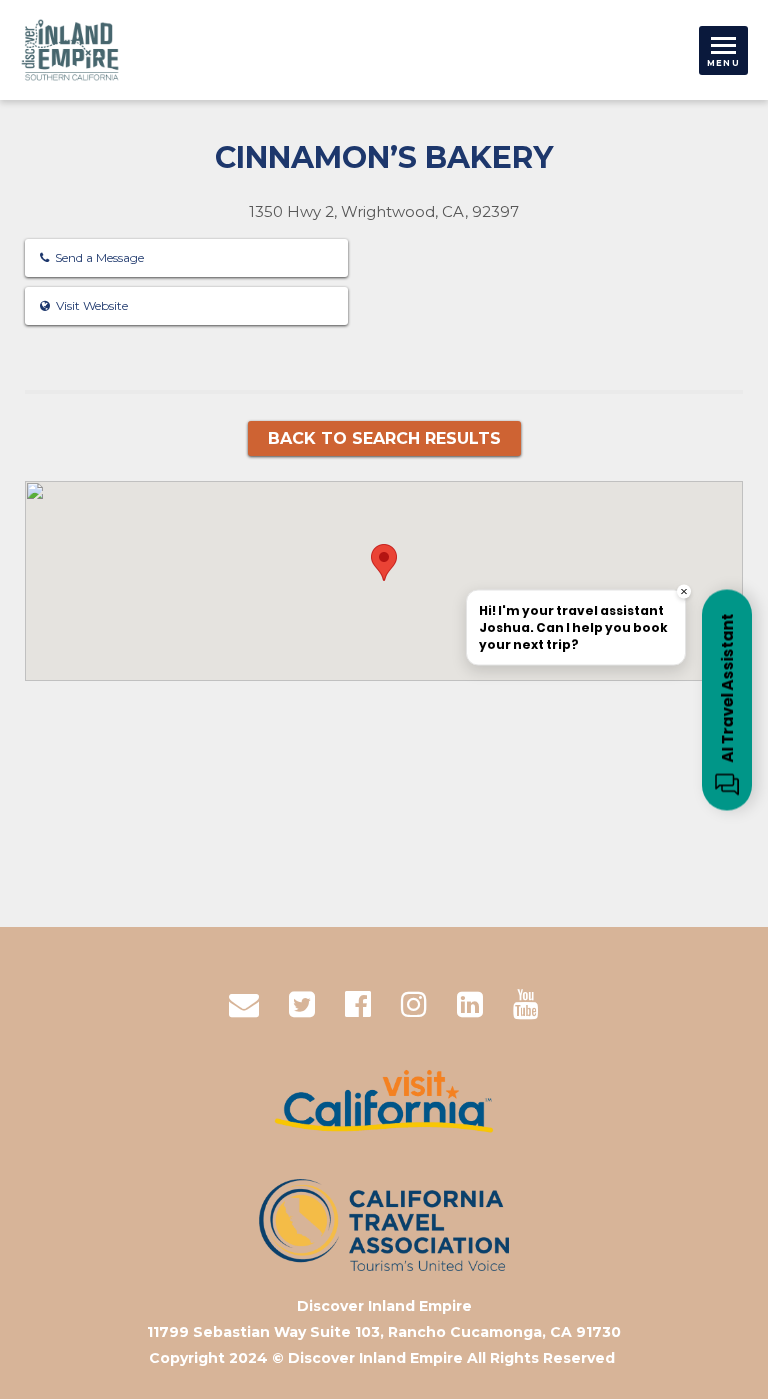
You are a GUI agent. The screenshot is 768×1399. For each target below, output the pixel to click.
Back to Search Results (384, 438)
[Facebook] (358, 1004)
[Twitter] (302, 1004)
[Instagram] (414, 1004)
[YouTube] (526, 1004)
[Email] (244, 1004)
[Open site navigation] (723, 50)
